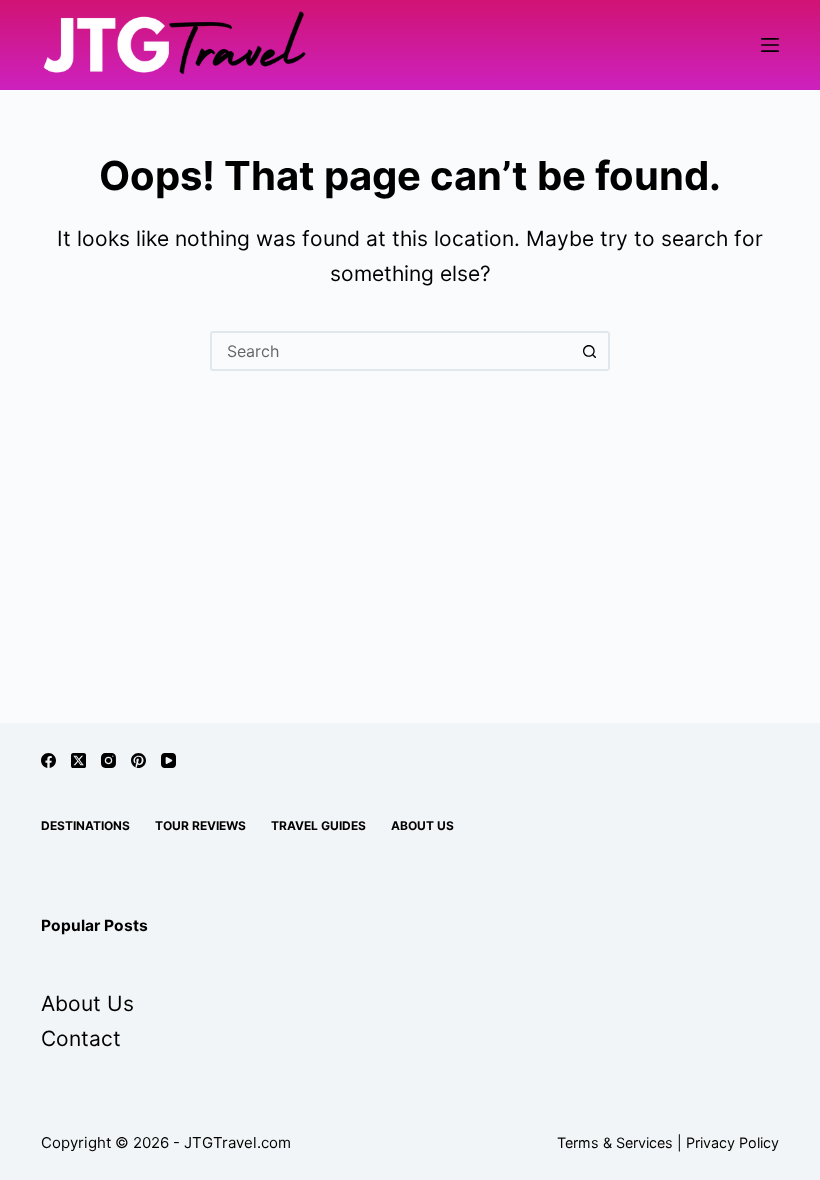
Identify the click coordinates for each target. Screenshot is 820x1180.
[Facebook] (48, 760)
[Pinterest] (138, 760)
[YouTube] (168, 760)
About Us (422, 825)
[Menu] (770, 45)
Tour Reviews (200, 825)
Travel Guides (318, 825)
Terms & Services (615, 1142)
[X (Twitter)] (78, 760)
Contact (81, 1038)
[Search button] (590, 351)
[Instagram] (108, 760)
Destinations (85, 825)
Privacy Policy (732, 1142)
